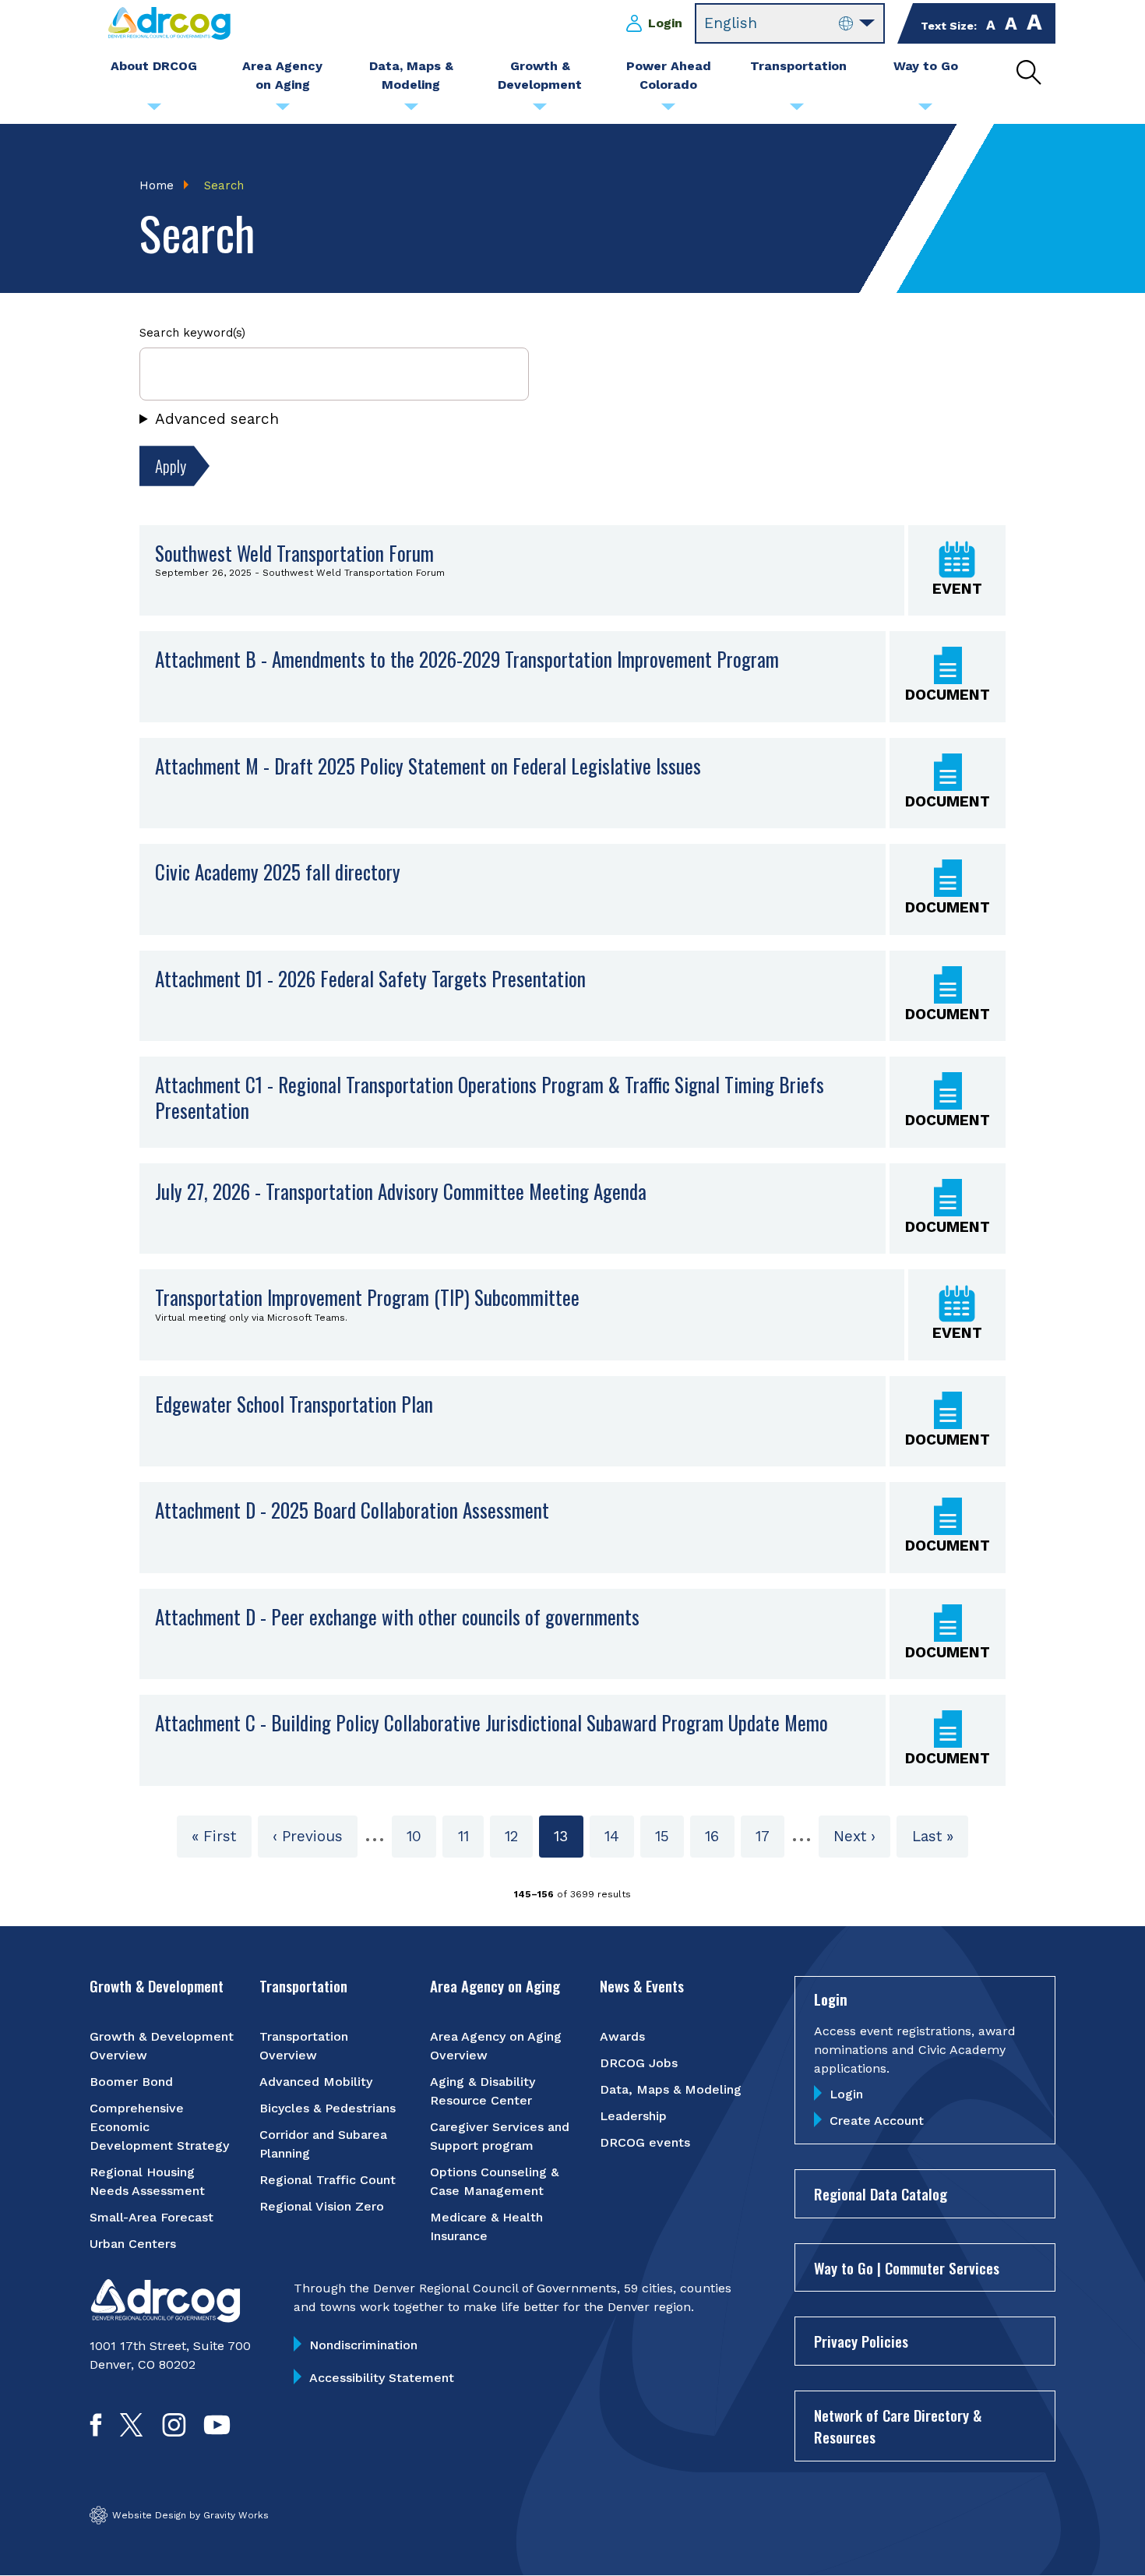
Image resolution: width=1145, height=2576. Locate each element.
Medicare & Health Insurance (486, 2227)
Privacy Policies (861, 2341)
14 (619, 1836)
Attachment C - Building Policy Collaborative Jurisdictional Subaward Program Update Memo (491, 1723)
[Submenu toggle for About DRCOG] (154, 111)
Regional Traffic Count (328, 2180)
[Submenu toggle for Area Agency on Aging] (283, 111)
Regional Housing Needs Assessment (147, 2181)
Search (224, 185)
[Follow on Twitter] (131, 2431)
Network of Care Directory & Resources (898, 2426)
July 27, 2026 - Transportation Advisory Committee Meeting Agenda (401, 1191)
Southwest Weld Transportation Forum (294, 553)
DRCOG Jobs (639, 2063)
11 (470, 1836)
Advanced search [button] (217, 419)
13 (568, 1842)
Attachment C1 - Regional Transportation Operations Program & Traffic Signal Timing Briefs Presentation (490, 1097)
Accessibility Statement (382, 2378)
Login (665, 23)
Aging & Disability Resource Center (483, 2091)
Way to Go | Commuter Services (907, 2267)
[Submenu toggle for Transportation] (797, 111)
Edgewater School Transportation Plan (294, 1404)
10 (421, 1836)
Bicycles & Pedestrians (328, 2108)
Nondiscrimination (363, 2345)
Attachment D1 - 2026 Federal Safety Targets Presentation (370, 979)
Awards (622, 2036)
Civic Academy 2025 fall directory (278, 872)
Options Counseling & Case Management (494, 2181)
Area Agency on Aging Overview (496, 2046)
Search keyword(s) (192, 333)
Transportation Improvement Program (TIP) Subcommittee (367, 1297)
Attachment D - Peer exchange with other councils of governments (397, 1617)
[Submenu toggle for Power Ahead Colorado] (668, 111)
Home (157, 185)
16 (719, 1836)
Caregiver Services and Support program (500, 2136)
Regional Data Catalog (881, 2193)
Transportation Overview (304, 2046)
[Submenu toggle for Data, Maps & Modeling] (411, 111)
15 (669, 1836)
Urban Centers (133, 2244)
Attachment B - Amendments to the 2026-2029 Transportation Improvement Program (467, 659)
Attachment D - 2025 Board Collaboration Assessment (352, 1510)
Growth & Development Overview (162, 2046)
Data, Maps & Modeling (671, 2089)
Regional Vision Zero (322, 2206)
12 (519, 1836)
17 (770, 1836)
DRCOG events (645, 2142)
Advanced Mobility (316, 2082)
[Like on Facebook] (96, 2431)
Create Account (877, 2121)
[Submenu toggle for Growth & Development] (540, 111)
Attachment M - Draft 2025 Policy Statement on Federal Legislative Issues (428, 766)
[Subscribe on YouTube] (217, 2431)
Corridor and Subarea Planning (323, 2144)
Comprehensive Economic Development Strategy (159, 2127)
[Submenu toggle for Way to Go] (925, 111)
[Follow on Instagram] (174, 2431)
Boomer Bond (131, 2082)
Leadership (633, 2116)
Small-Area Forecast (151, 2217)
